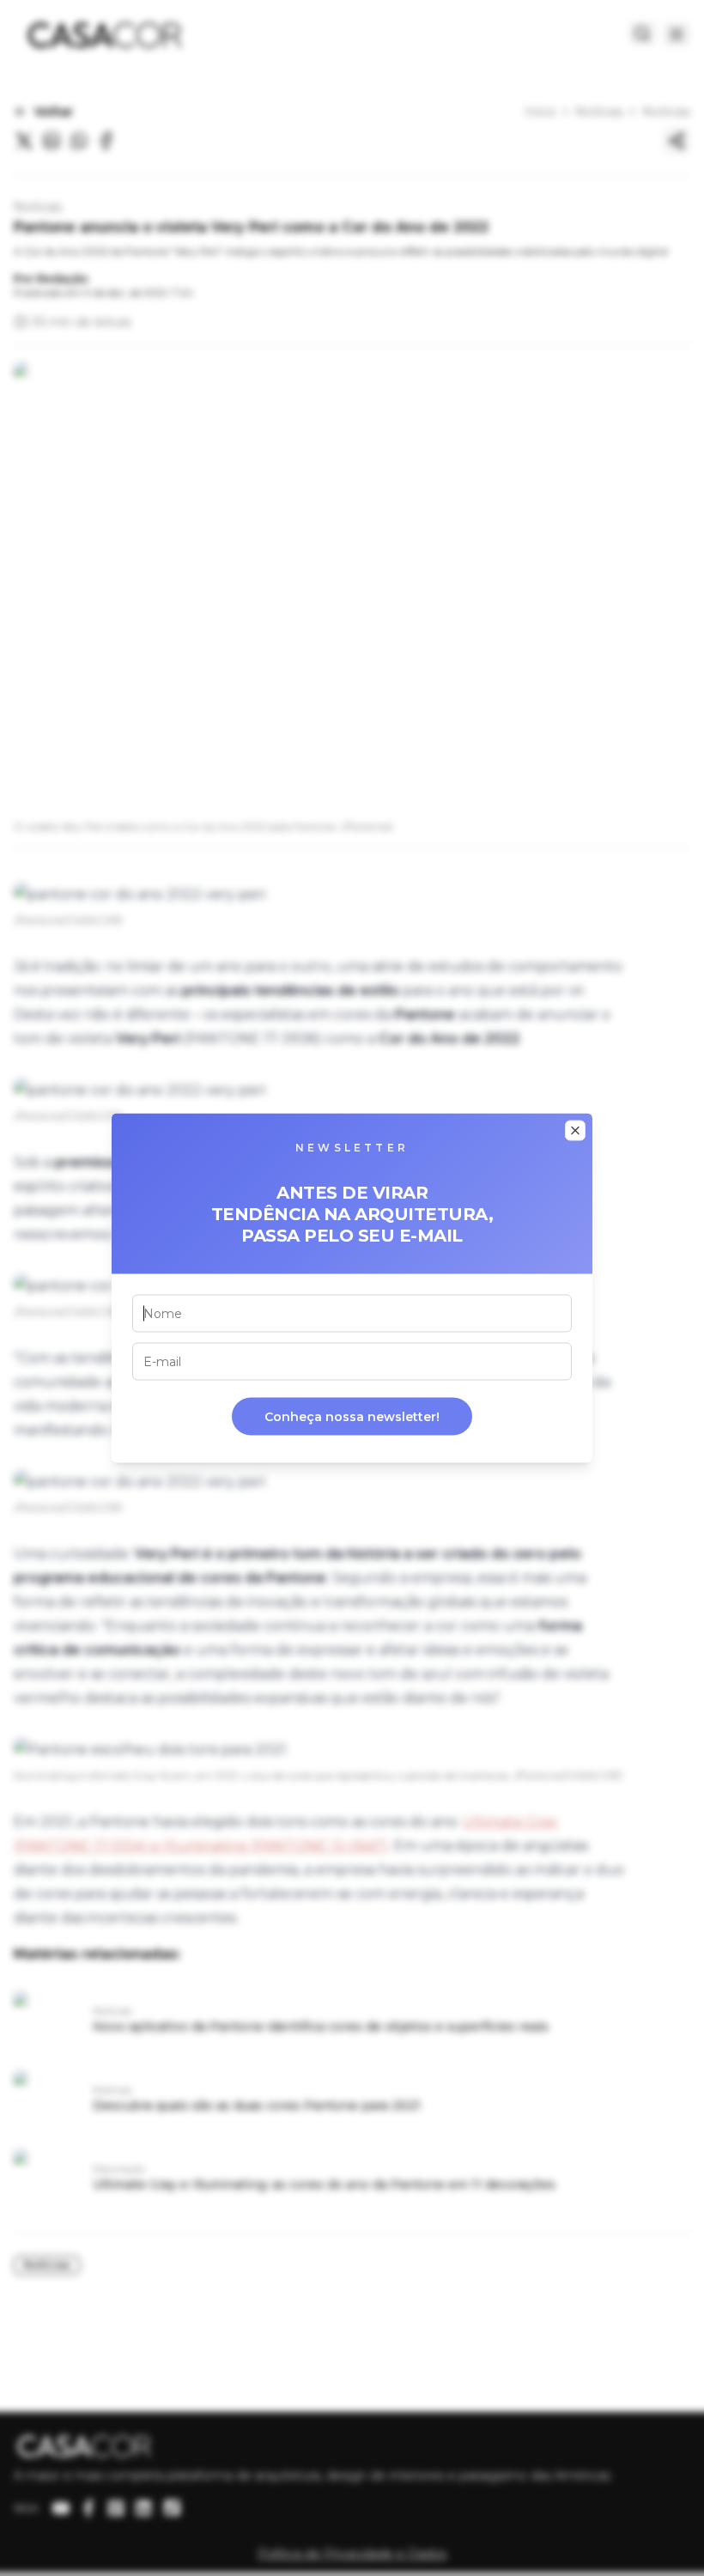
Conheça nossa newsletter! (352, 1417)
